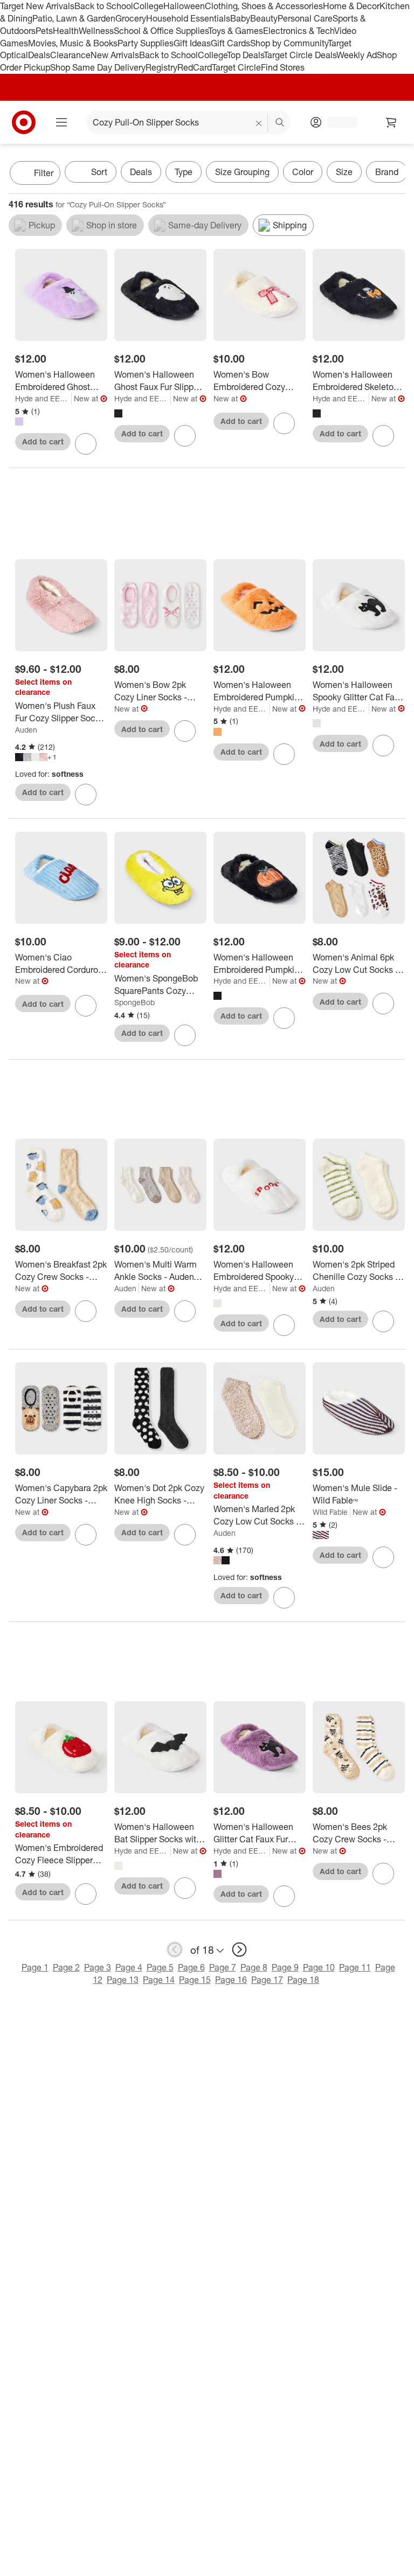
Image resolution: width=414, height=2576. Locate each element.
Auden (26, 730)
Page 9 (285, 1967)
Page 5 (160, 1967)
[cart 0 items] (391, 122)
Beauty (264, 18)
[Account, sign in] (337, 122)
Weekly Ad (357, 55)
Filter (44, 173)
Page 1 (35, 1967)
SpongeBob (134, 1002)
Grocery (131, 18)
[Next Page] (395, 174)
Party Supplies (146, 43)
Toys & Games (236, 31)
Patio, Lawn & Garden (74, 18)
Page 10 (319, 1967)
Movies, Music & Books (73, 43)
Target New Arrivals (37, 6)
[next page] (239, 1950)
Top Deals (245, 55)
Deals (39, 55)
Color (303, 172)
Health (66, 31)
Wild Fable (330, 1512)
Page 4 (129, 1967)
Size (344, 172)
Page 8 (254, 1967)
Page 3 (98, 1967)
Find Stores (283, 67)
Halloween (184, 6)
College (148, 6)
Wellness (96, 31)
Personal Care (305, 18)
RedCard (195, 67)
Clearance (70, 55)
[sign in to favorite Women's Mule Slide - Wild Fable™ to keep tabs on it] (383, 1557)
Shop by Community (289, 43)
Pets (44, 31)
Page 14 (159, 1980)
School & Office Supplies (161, 31)
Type (184, 172)
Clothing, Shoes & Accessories (264, 6)
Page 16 (231, 1980)
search (280, 123)
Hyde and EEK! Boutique (43, 398)
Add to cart (43, 441)
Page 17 (267, 1980)
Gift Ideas (192, 43)
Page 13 (123, 1980)
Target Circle (236, 67)
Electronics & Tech (299, 31)
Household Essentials (188, 18)
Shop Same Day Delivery (98, 67)
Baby (240, 18)
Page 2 (66, 1967)
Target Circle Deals (300, 55)
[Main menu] (61, 122)
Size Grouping (242, 172)
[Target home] (24, 122)
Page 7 (223, 1967)
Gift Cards (230, 43)
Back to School (104, 6)
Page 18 (303, 1980)
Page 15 (195, 1980)
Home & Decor (351, 6)
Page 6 (191, 1967)
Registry (161, 67)
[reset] (259, 123)
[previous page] (175, 1950)
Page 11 (355, 1967)
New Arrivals (115, 55)
